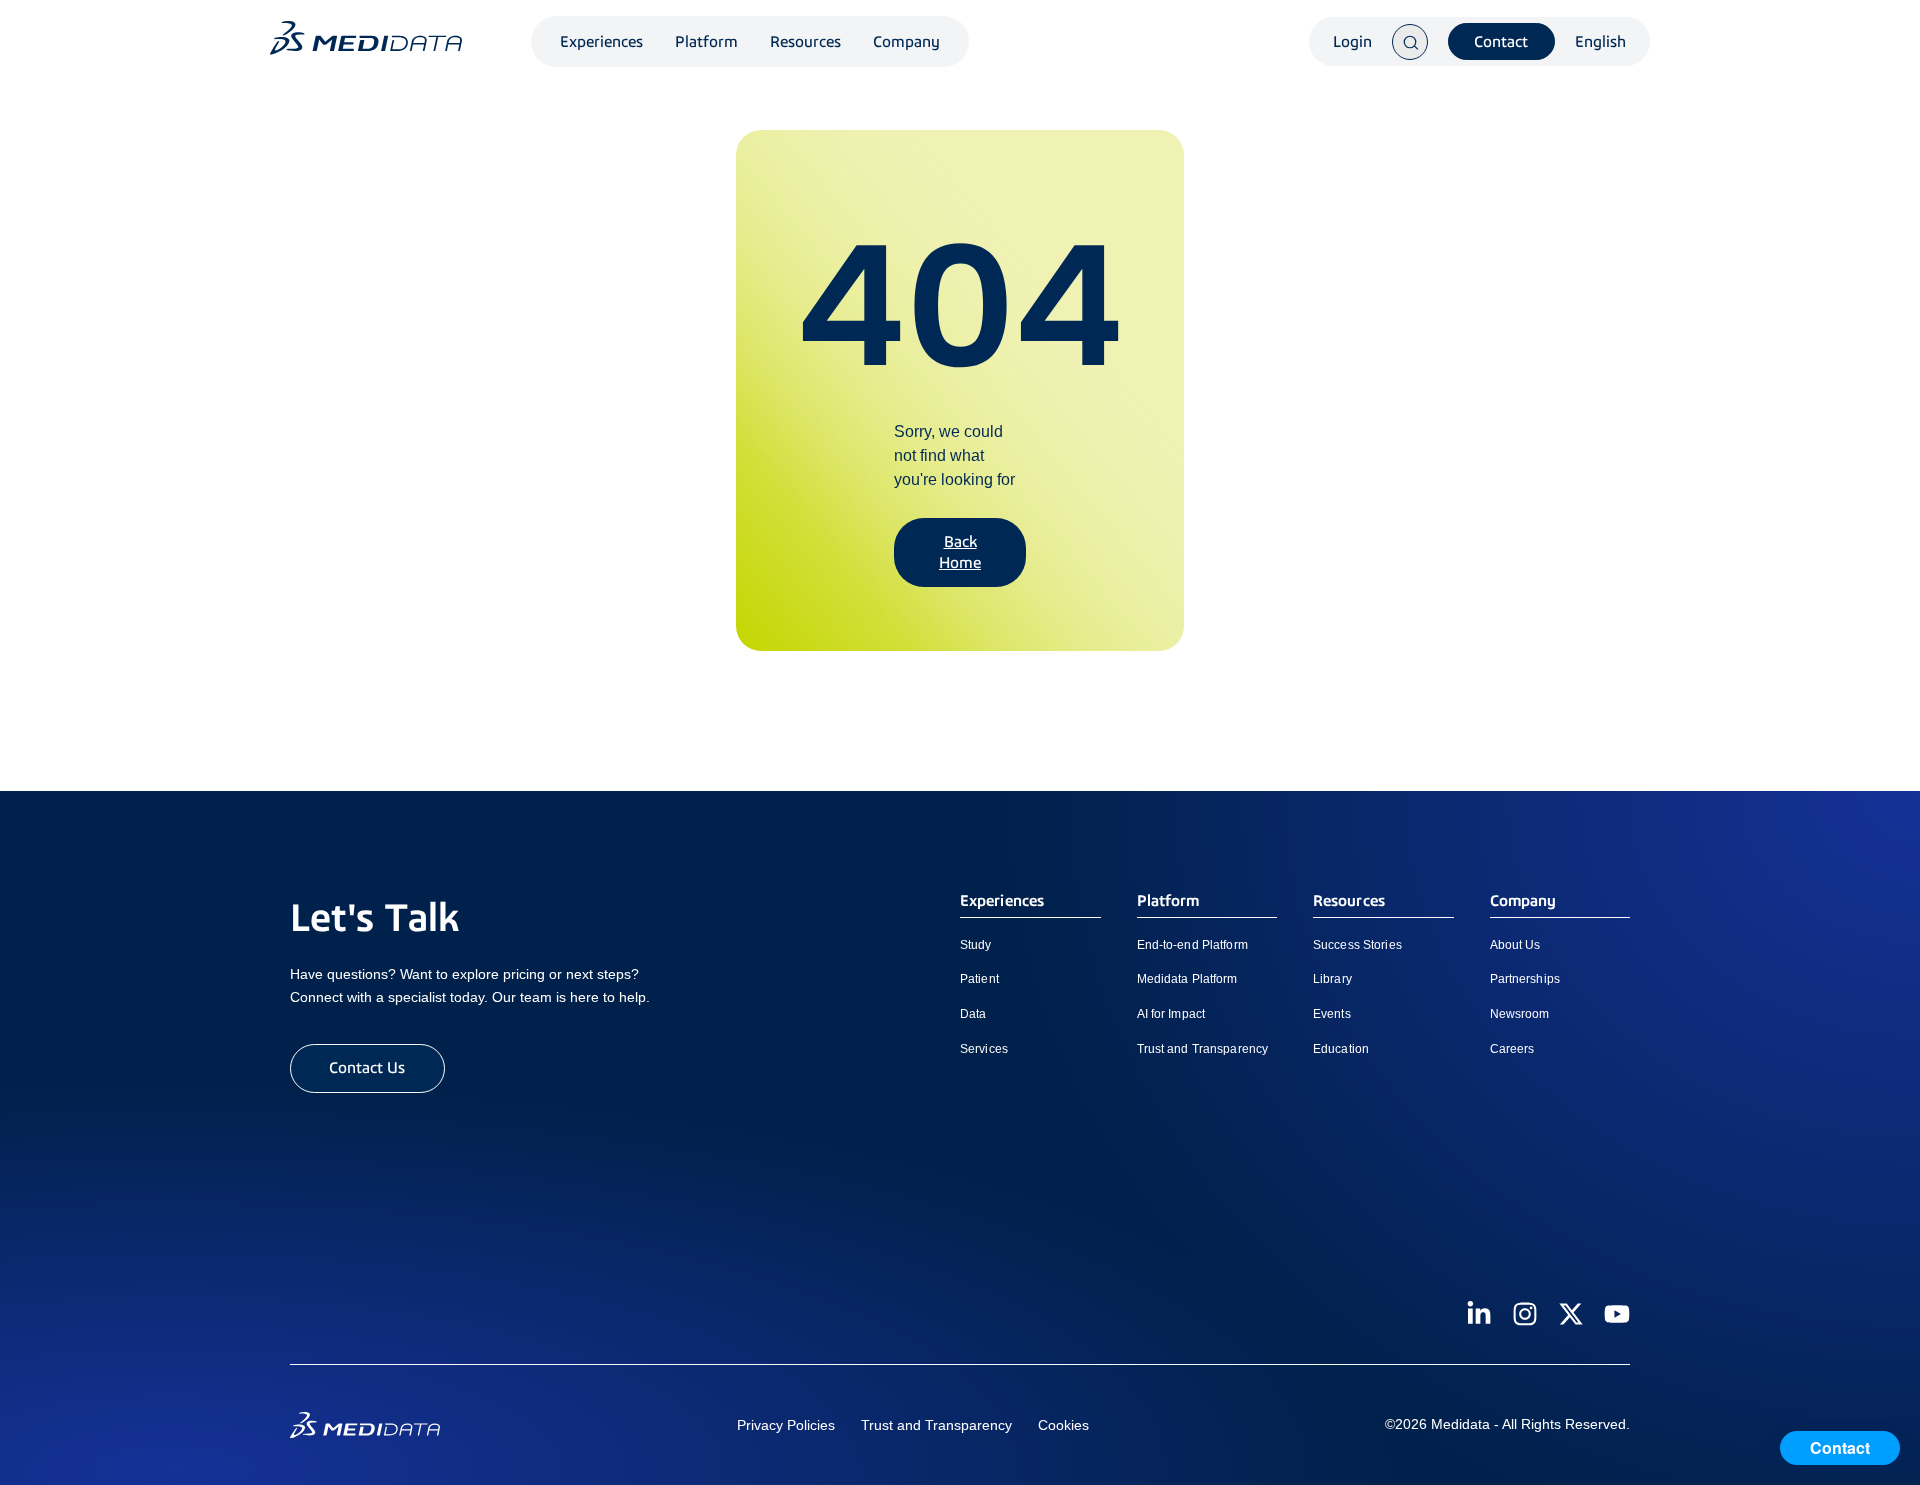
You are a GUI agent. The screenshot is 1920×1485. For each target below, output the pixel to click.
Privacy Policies (786, 1425)
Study (976, 945)
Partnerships (1525, 979)
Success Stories (1357, 945)
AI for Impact (1171, 1014)
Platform (706, 41)
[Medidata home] (366, 38)
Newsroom (1520, 1014)
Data (973, 1014)
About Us (1515, 945)
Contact (1501, 41)
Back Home (960, 552)
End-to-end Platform (1192, 945)
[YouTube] (1617, 1314)
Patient (979, 979)
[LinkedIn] (1479, 1314)
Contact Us (367, 1067)
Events (1332, 1014)
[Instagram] (1525, 1314)
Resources (805, 41)
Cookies (1063, 1425)
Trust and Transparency (1203, 1049)
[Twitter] (1571, 1314)
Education (1341, 1049)
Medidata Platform (1187, 979)
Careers (1512, 1049)
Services (984, 1049)
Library (1332, 979)
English (1600, 42)
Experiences (601, 41)
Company (906, 41)
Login (1352, 42)
